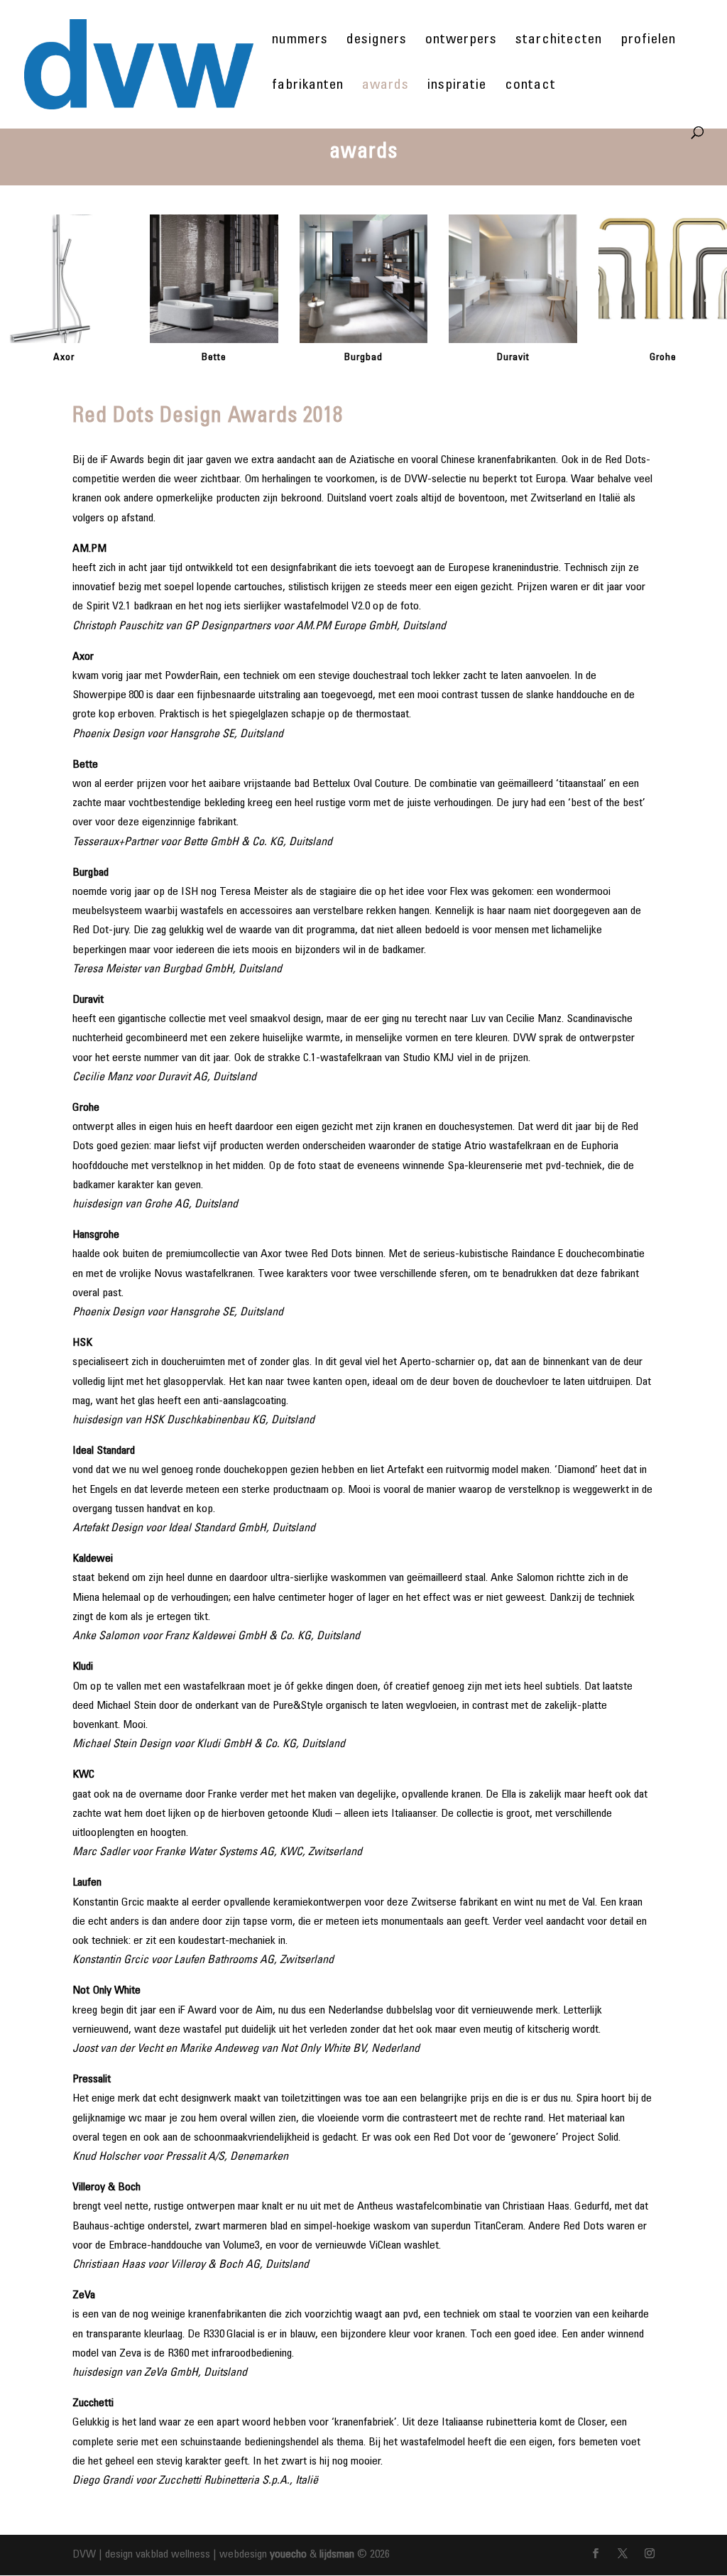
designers (377, 42)
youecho (288, 2555)
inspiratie (457, 87)
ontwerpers (461, 42)
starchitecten (559, 42)
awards (386, 87)
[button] (20, 294)
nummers (300, 42)
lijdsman (337, 2555)
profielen (648, 42)
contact (530, 87)
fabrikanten (308, 87)
